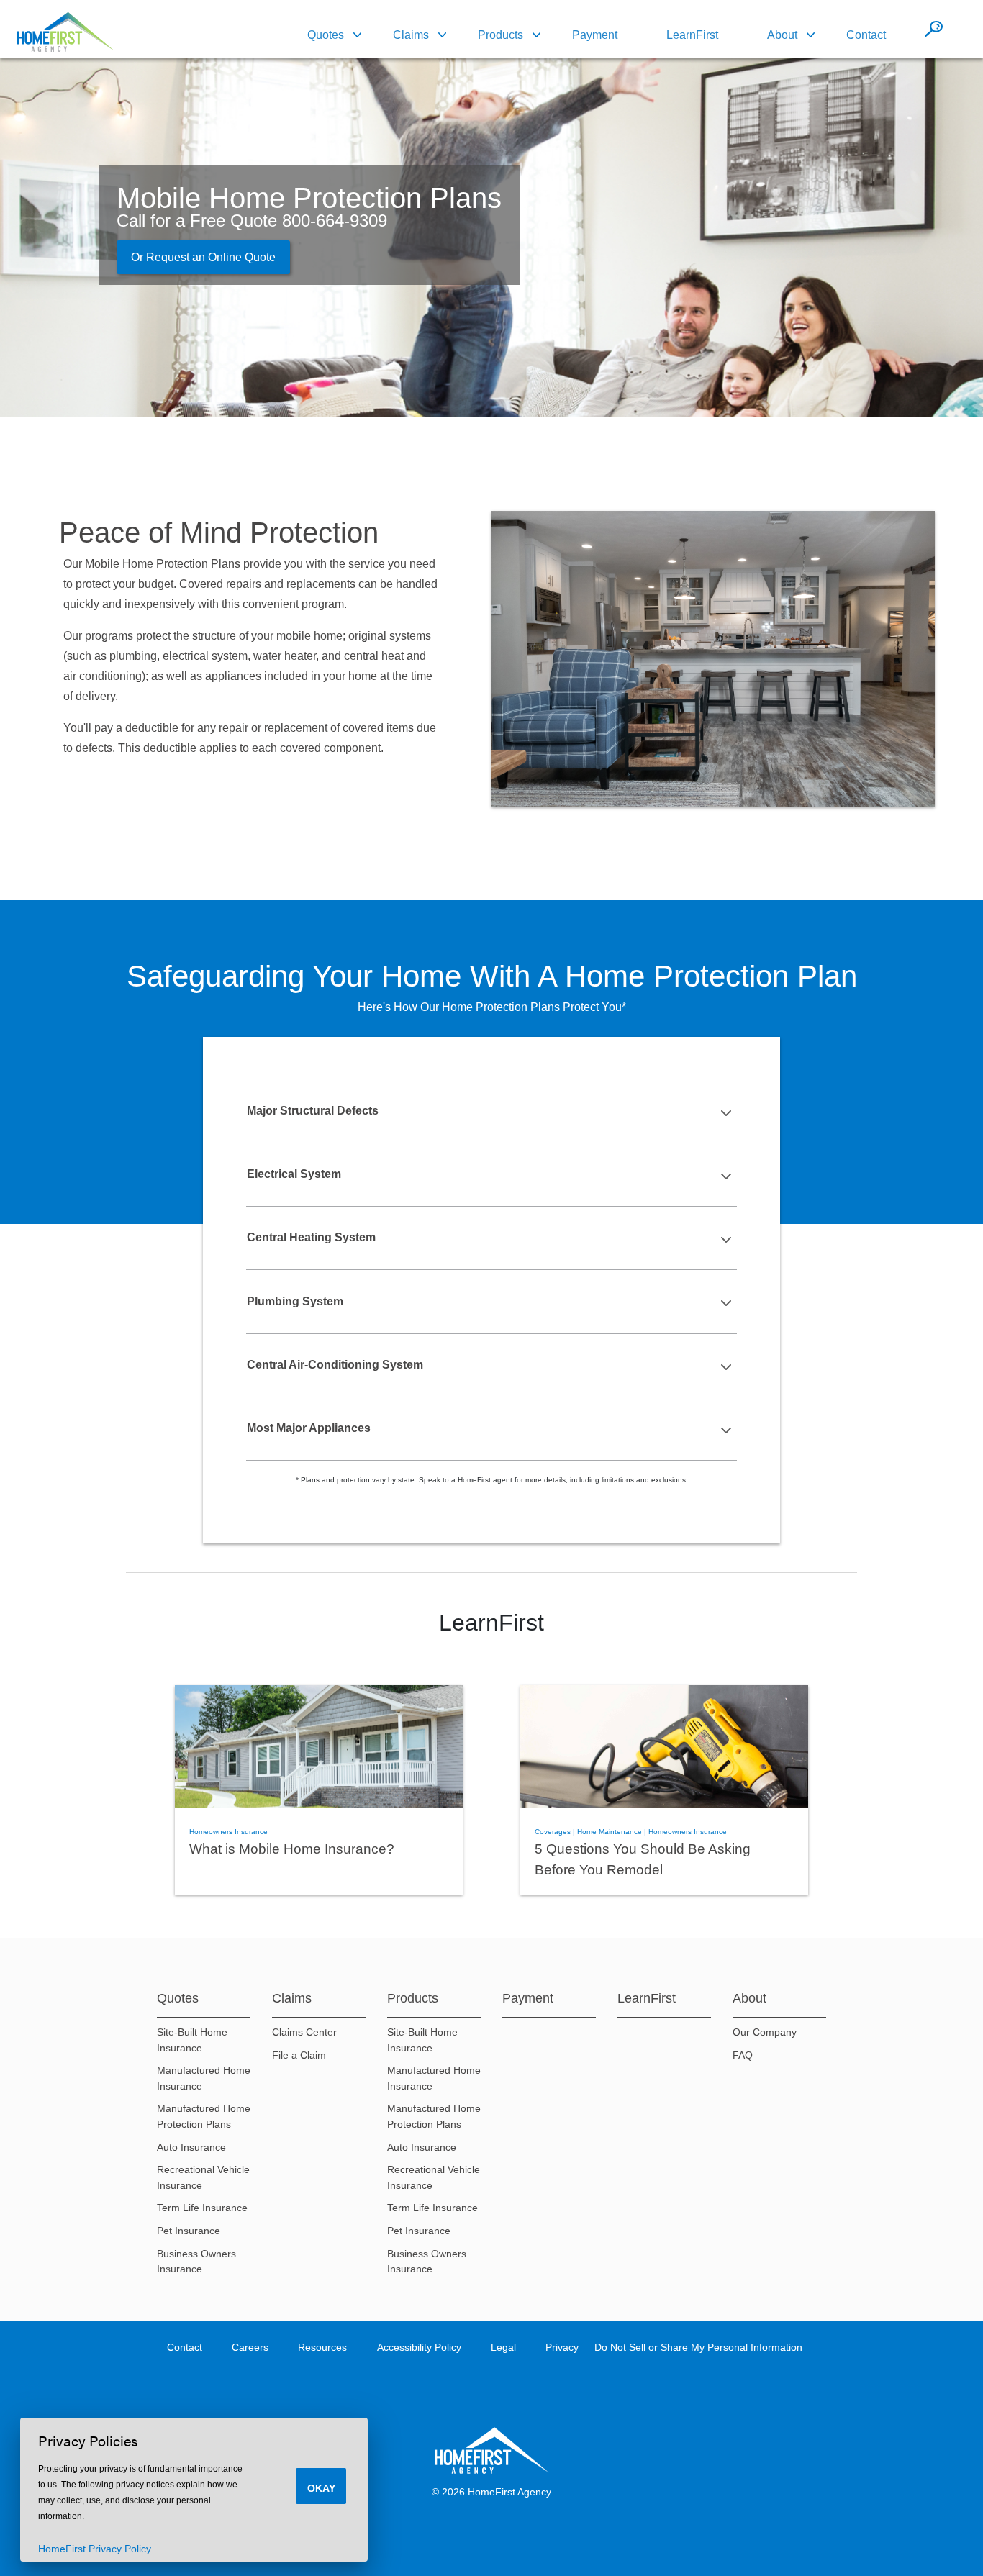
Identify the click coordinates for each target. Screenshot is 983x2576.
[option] (319, 1790)
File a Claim (299, 2055)
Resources (322, 2347)
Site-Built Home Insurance (192, 2040)
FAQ (743, 2055)
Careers (250, 2347)
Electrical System (294, 1174)
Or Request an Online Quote (203, 257)
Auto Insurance (191, 2147)
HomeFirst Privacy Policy (95, 2549)
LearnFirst (692, 35)
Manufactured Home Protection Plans (204, 2116)
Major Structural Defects (313, 1111)
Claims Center (304, 2032)
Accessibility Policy (419, 2347)
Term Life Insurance (202, 2208)
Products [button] (500, 35)
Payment (595, 35)
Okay (321, 2488)
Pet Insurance (189, 2231)
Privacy (562, 2347)
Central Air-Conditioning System (335, 1365)
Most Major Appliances (309, 1428)
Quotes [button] (326, 35)
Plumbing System (295, 1301)
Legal (503, 2347)
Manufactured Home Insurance (204, 2078)
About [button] (782, 35)
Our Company (765, 2032)
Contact (866, 35)
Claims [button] (411, 35)
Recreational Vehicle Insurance (203, 2177)
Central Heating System (311, 1237)
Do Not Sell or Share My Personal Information (698, 2347)
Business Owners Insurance (196, 2262)
